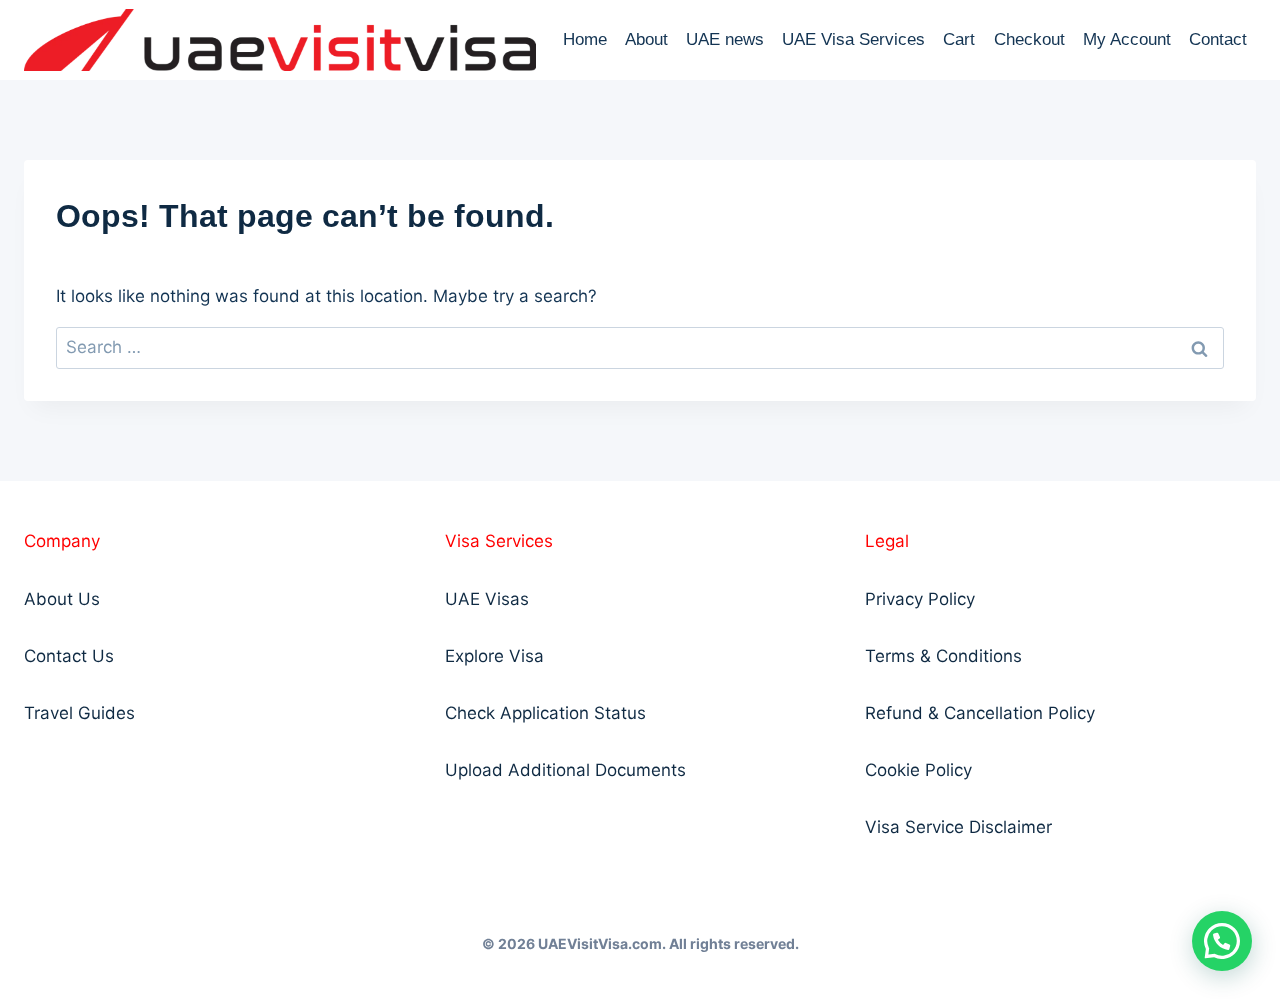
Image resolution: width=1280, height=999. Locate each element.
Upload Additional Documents (565, 770)
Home (585, 39)
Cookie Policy (918, 770)
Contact (1218, 39)
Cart (959, 39)
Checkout (1029, 39)
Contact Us (69, 656)
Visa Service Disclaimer (958, 827)
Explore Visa (494, 656)
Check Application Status (545, 713)
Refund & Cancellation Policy (980, 713)
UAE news (725, 39)
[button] (1222, 941)
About (646, 39)
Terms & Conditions (943, 656)
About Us (62, 599)
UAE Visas (487, 599)
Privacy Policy (920, 599)
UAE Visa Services (853, 39)
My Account (1127, 39)
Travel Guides (79, 713)
